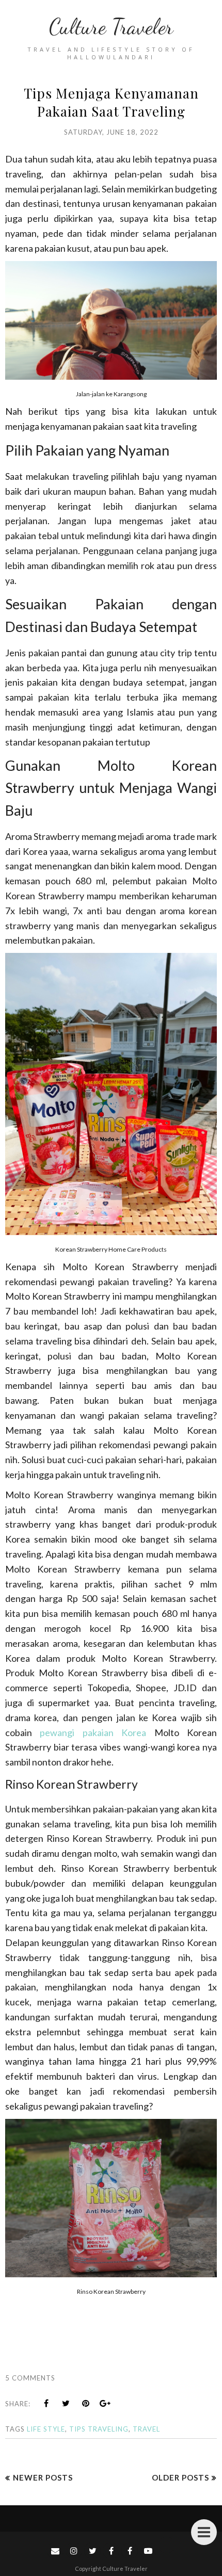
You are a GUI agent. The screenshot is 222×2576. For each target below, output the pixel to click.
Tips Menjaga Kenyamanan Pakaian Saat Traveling (111, 102)
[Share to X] (66, 2403)
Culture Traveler (111, 27)
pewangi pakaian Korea (93, 1732)
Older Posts (180, 2477)
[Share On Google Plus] (105, 2403)
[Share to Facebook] (46, 2403)
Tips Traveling (99, 2429)
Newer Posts (43, 2477)
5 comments (30, 2378)
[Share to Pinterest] (86, 2403)
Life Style (46, 2429)
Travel (146, 2429)
